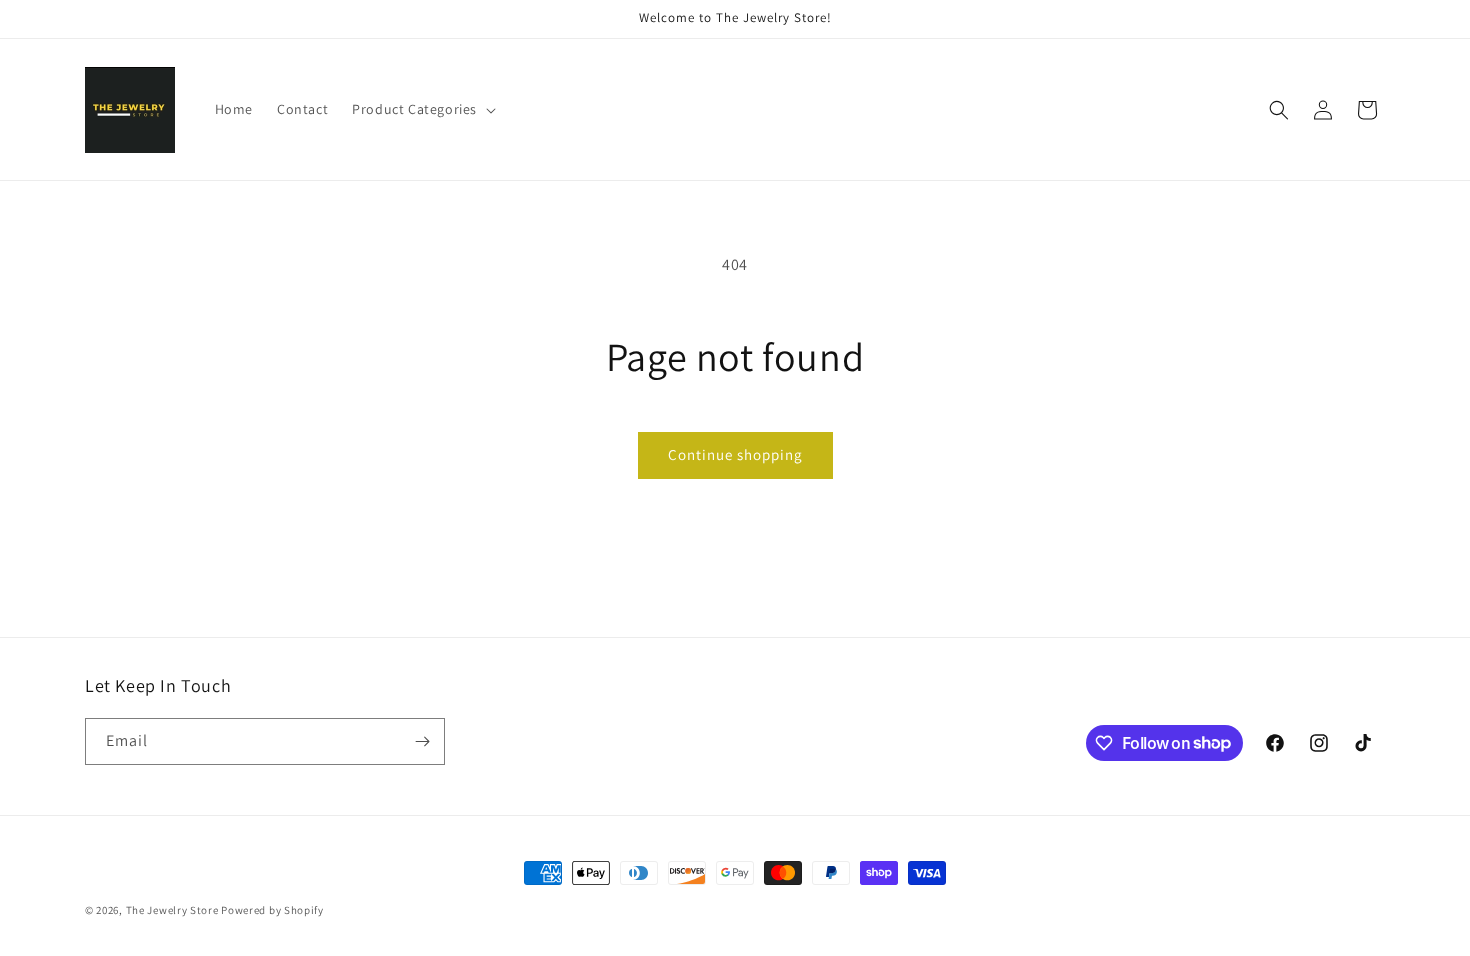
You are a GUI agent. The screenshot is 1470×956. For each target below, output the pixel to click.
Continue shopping (735, 454)
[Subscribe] (422, 741)
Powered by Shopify (272, 910)
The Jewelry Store (174, 910)
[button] (422, 109)
